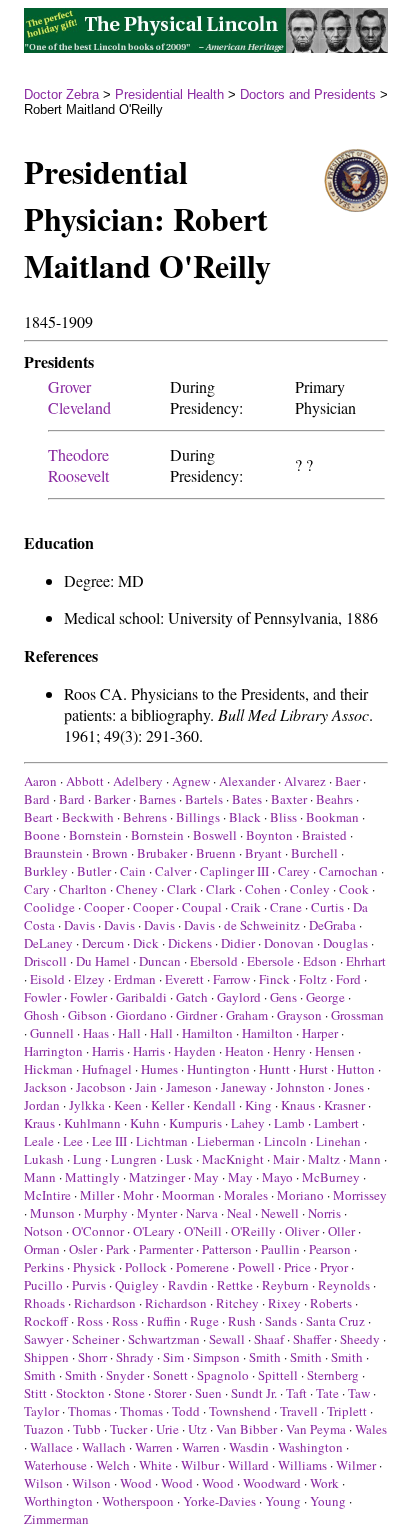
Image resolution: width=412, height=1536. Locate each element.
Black (245, 817)
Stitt (35, 1393)
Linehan (338, 1141)
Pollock (146, 1267)
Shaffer (312, 1339)
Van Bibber (246, 1429)
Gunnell (52, 1033)
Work (324, 1483)
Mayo (277, 1177)
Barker (112, 799)
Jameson (189, 1087)
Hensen (335, 1051)
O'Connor (98, 1231)
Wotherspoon (138, 1501)
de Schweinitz (262, 925)
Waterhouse (55, 1465)
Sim (173, 1357)
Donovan (289, 943)
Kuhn (145, 1123)
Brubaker (162, 853)
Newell (280, 1213)
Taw (359, 1393)
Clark (182, 889)
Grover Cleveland (79, 397)
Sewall (227, 1339)
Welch (113, 1465)
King (258, 1105)
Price (297, 1267)
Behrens (145, 817)
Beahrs (334, 799)
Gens (283, 997)
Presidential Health (169, 94)
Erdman (135, 979)
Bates (247, 799)
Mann (365, 1159)
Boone (42, 835)
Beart (38, 817)
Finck (274, 979)
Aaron (40, 781)
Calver (173, 871)
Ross (90, 1321)
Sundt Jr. (254, 1393)
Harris (108, 1051)
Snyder (125, 1375)
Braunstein (53, 853)
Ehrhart (366, 961)
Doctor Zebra (61, 94)
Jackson (45, 1087)
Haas (96, 1033)
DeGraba (332, 925)
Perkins (44, 1267)
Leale (39, 1141)
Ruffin (164, 1321)
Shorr (92, 1357)
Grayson (299, 1015)
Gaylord (239, 997)
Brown (110, 853)
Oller (341, 1231)
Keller (167, 1105)
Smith (265, 1357)
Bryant (263, 853)
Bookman (332, 817)
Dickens (190, 943)
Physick (94, 1267)
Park (118, 1249)
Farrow (231, 979)
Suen (208, 1393)
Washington (310, 1447)
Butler (94, 871)
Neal (239, 1213)
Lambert (336, 1123)
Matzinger (157, 1177)
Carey (294, 871)
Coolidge (49, 907)
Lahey (248, 1123)
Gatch (192, 997)
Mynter (157, 1213)
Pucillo (43, 1285)
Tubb (87, 1429)
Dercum (103, 943)
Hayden (195, 1051)
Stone (129, 1393)
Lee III (109, 1141)
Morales (246, 1195)
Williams (302, 1465)
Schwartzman (164, 1339)
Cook (354, 889)
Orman (42, 1249)
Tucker (128, 1429)
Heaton (244, 1051)
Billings (198, 817)
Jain (146, 1087)
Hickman (48, 1069)
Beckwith (88, 817)
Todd (186, 1411)
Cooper (104, 907)
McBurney (331, 1177)
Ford (348, 979)
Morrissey (360, 1195)
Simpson (216, 1357)
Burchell (314, 853)
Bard (37, 799)
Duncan (160, 961)
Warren (154, 1447)
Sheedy (360, 1339)
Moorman (188, 1195)
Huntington (218, 1069)
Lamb (289, 1123)
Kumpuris (195, 1123)
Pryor (334, 1267)
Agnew (191, 781)
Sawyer (43, 1339)
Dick (146, 943)
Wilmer (356, 1465)
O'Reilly (253, 1231)
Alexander (247, 781)
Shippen (46, 1357)
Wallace (51, 1447)
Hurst (313, 1069)
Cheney (137, 889)
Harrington (53, 1051)
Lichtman (162, 1141)
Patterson (227, 1249)
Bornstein (95, 835)
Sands (281, 1321)
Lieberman (226, 1141)
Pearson (330, 1249)
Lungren (134, 1159)
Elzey (89, 979)
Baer (347, 781)
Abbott (85, 781)
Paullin (280, 1249)
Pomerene (202, 1267)
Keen (128, 1105)
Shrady (135, 1357)
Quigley (137, 1285)
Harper (320, 1033)
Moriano (300, 1195)
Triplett (347, 1411)
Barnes (157, 799)
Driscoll (45, 961)
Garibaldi (141, 997)
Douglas (345, 943)
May (206, 1177)
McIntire (47, 1195)
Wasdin (249, 1447)
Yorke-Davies (219, 1501)
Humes (159, 1069)
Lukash (44, 1159)
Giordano (141, 1015)
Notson (43, 1231)
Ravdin (188, 1285)
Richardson (105, 1303)
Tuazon (44, 1429)
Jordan (42, 1105)
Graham (247, 1015)
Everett (184, 979)
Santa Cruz (335, 1321)
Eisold (47, 979)
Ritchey (237, 1303)
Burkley (46, 871)
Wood (136, 1483)
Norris (324, 1213)
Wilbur (200, 1465)
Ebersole (270, 961)
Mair (286, 1159)
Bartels (204, 799)
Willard (248, 1465)
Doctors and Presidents (308, 94)
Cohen (263, 889)
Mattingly (92, 1177)
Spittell (278, 1375)
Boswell (215, 835)
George (325, 997)
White (155, 1465)
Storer (170, 1393)
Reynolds (344, 1285)
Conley (310, 889)
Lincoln (285, 1141)
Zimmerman (56, 1519)
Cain (133, 871)
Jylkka (87, 1105)
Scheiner (95, 1339)
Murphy (106, 1213)
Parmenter (166, 1249)
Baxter (289, 799)
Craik (246, 907)
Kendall (214, 1105)
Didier (238, 943)
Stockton (80, 1393)
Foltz (313, 979)
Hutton (356, 1069)
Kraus (39, 1123)
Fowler (42, 997)
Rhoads (44, 1303)
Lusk (179, 1159)
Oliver (302, 1231)
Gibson (87, 1015)
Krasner (344, 1105)
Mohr (138, 1195)
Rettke (235, 1285)
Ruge (204, 1321)
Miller (97, 1195)
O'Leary (154, 1231)
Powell (256, 1267)
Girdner (196, 1015)
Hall (129, 1033)
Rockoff (46, 1321)
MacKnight (233, 1159)
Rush (242, 1321)
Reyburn (285, 1285)
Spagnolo (223, 1375)
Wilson (43, 1483)
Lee (73, 1141)
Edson (320, 961)
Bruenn (216, 853)
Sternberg (333, 1375)
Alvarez (305, 781)
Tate (327, 1393)
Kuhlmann (92, 1123)
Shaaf (269, 1339)
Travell (299, 1411)
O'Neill (203, 1231)
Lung (87, 1159)
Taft (296, 1393)
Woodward (272, 1483)
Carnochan (348, 871)
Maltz (324, 1159)
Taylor (41, 1411)
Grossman (357, 1015)
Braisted (324, 835)
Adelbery (138, 781)
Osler (83, 1249)
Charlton (83, 889)
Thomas (89, 1411)
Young (283, 1501)
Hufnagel (107, 1069)
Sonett (170, 1375)
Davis (79, 925)
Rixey (284, 1303)
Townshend (240, 1411)
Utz (197, 1429)
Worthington (58, 1501)
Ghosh (41, 1015)
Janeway (244, 1087)
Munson (52, 1213)
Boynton (269, 835)
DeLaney (48, 943)
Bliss (283, 817)
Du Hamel (103, 961)
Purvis (89, 1285)
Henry (289, 1051)
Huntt (274, 1069)
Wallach (104, 1447)
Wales (371, 1429)
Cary (37, 889)
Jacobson (101, 1087)
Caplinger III (234, 871)
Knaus (298, 1105)
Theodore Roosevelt (78, 465)
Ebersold (214, 961)
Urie (167, 1429)
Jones (349, 1087)
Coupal (202, 907)
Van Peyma (316, 1429)
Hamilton (207, 1033)
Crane (286, 907)
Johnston (300, 1087)
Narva (202, 1213)
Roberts (331, 1303)
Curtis (327, 907)
